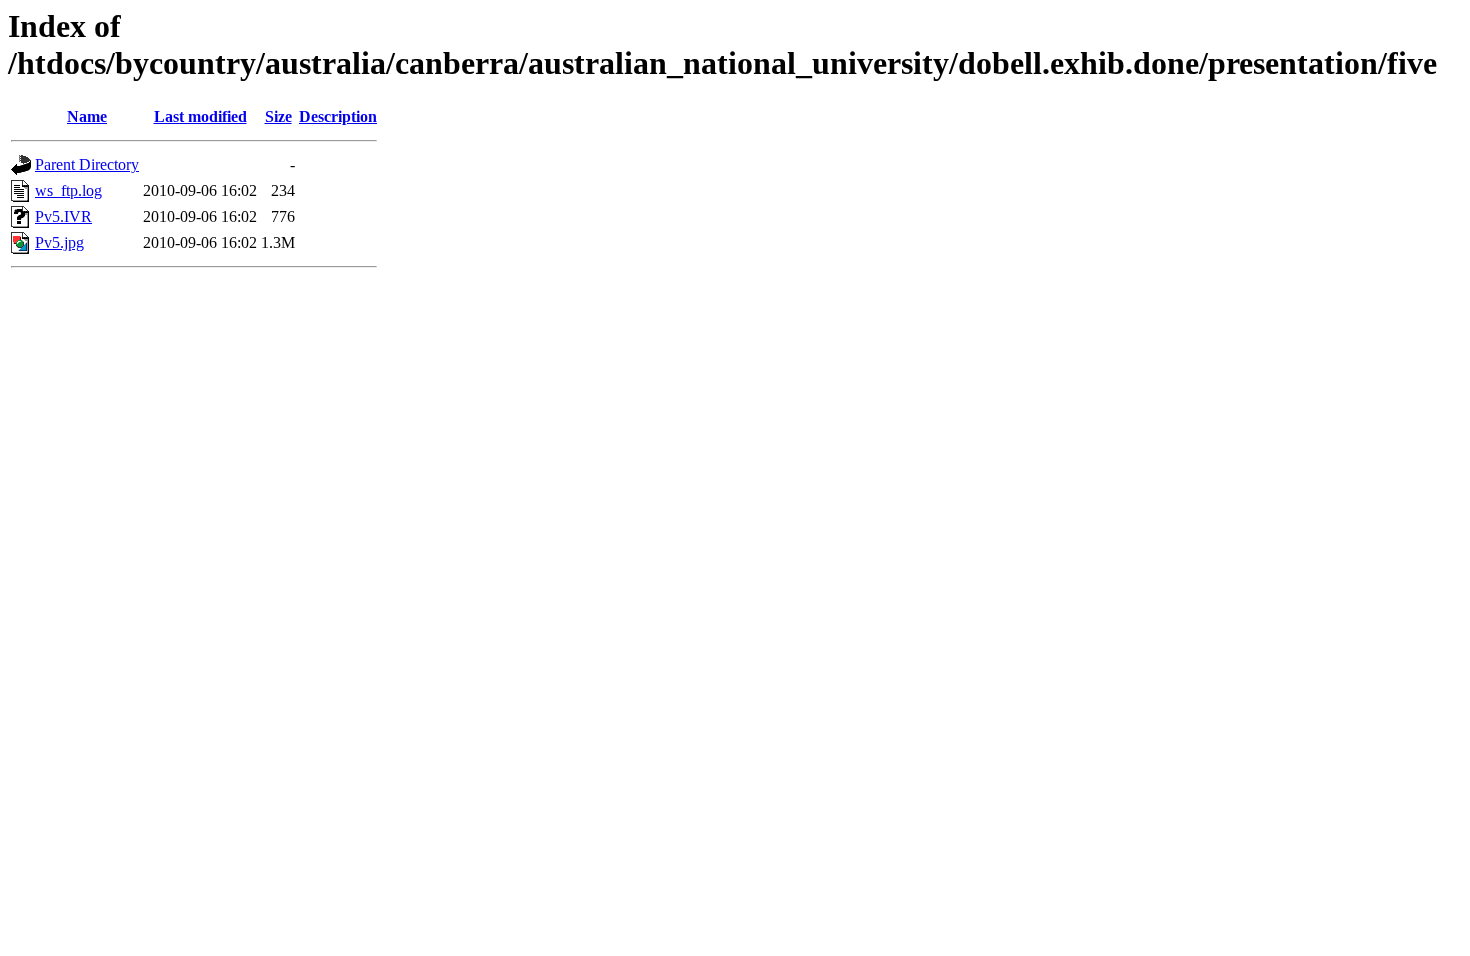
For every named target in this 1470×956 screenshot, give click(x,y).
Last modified (200, 116)
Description (338, 116)
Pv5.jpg (59, 242)
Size (278, 116)
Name (87, 116)
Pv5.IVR (63, 216)
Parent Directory (87, 164)
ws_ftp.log (68, 190)
